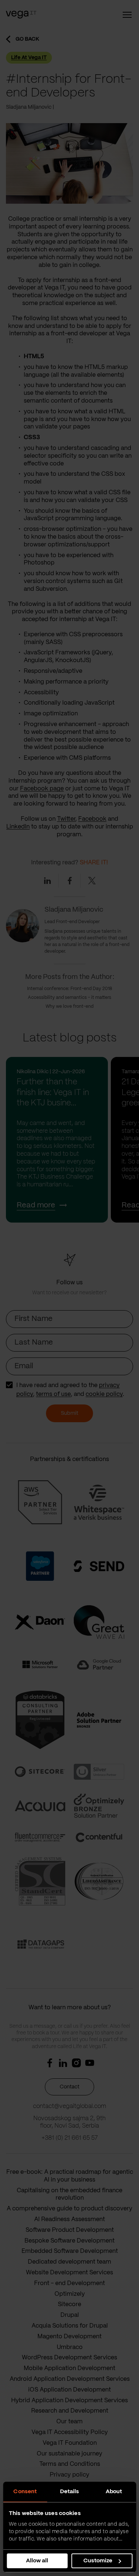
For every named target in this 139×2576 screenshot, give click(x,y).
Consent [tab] (25, 2492)
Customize (98, 2561)
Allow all (37, 2561)
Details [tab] (70, 2492)
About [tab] (114, 2492)
